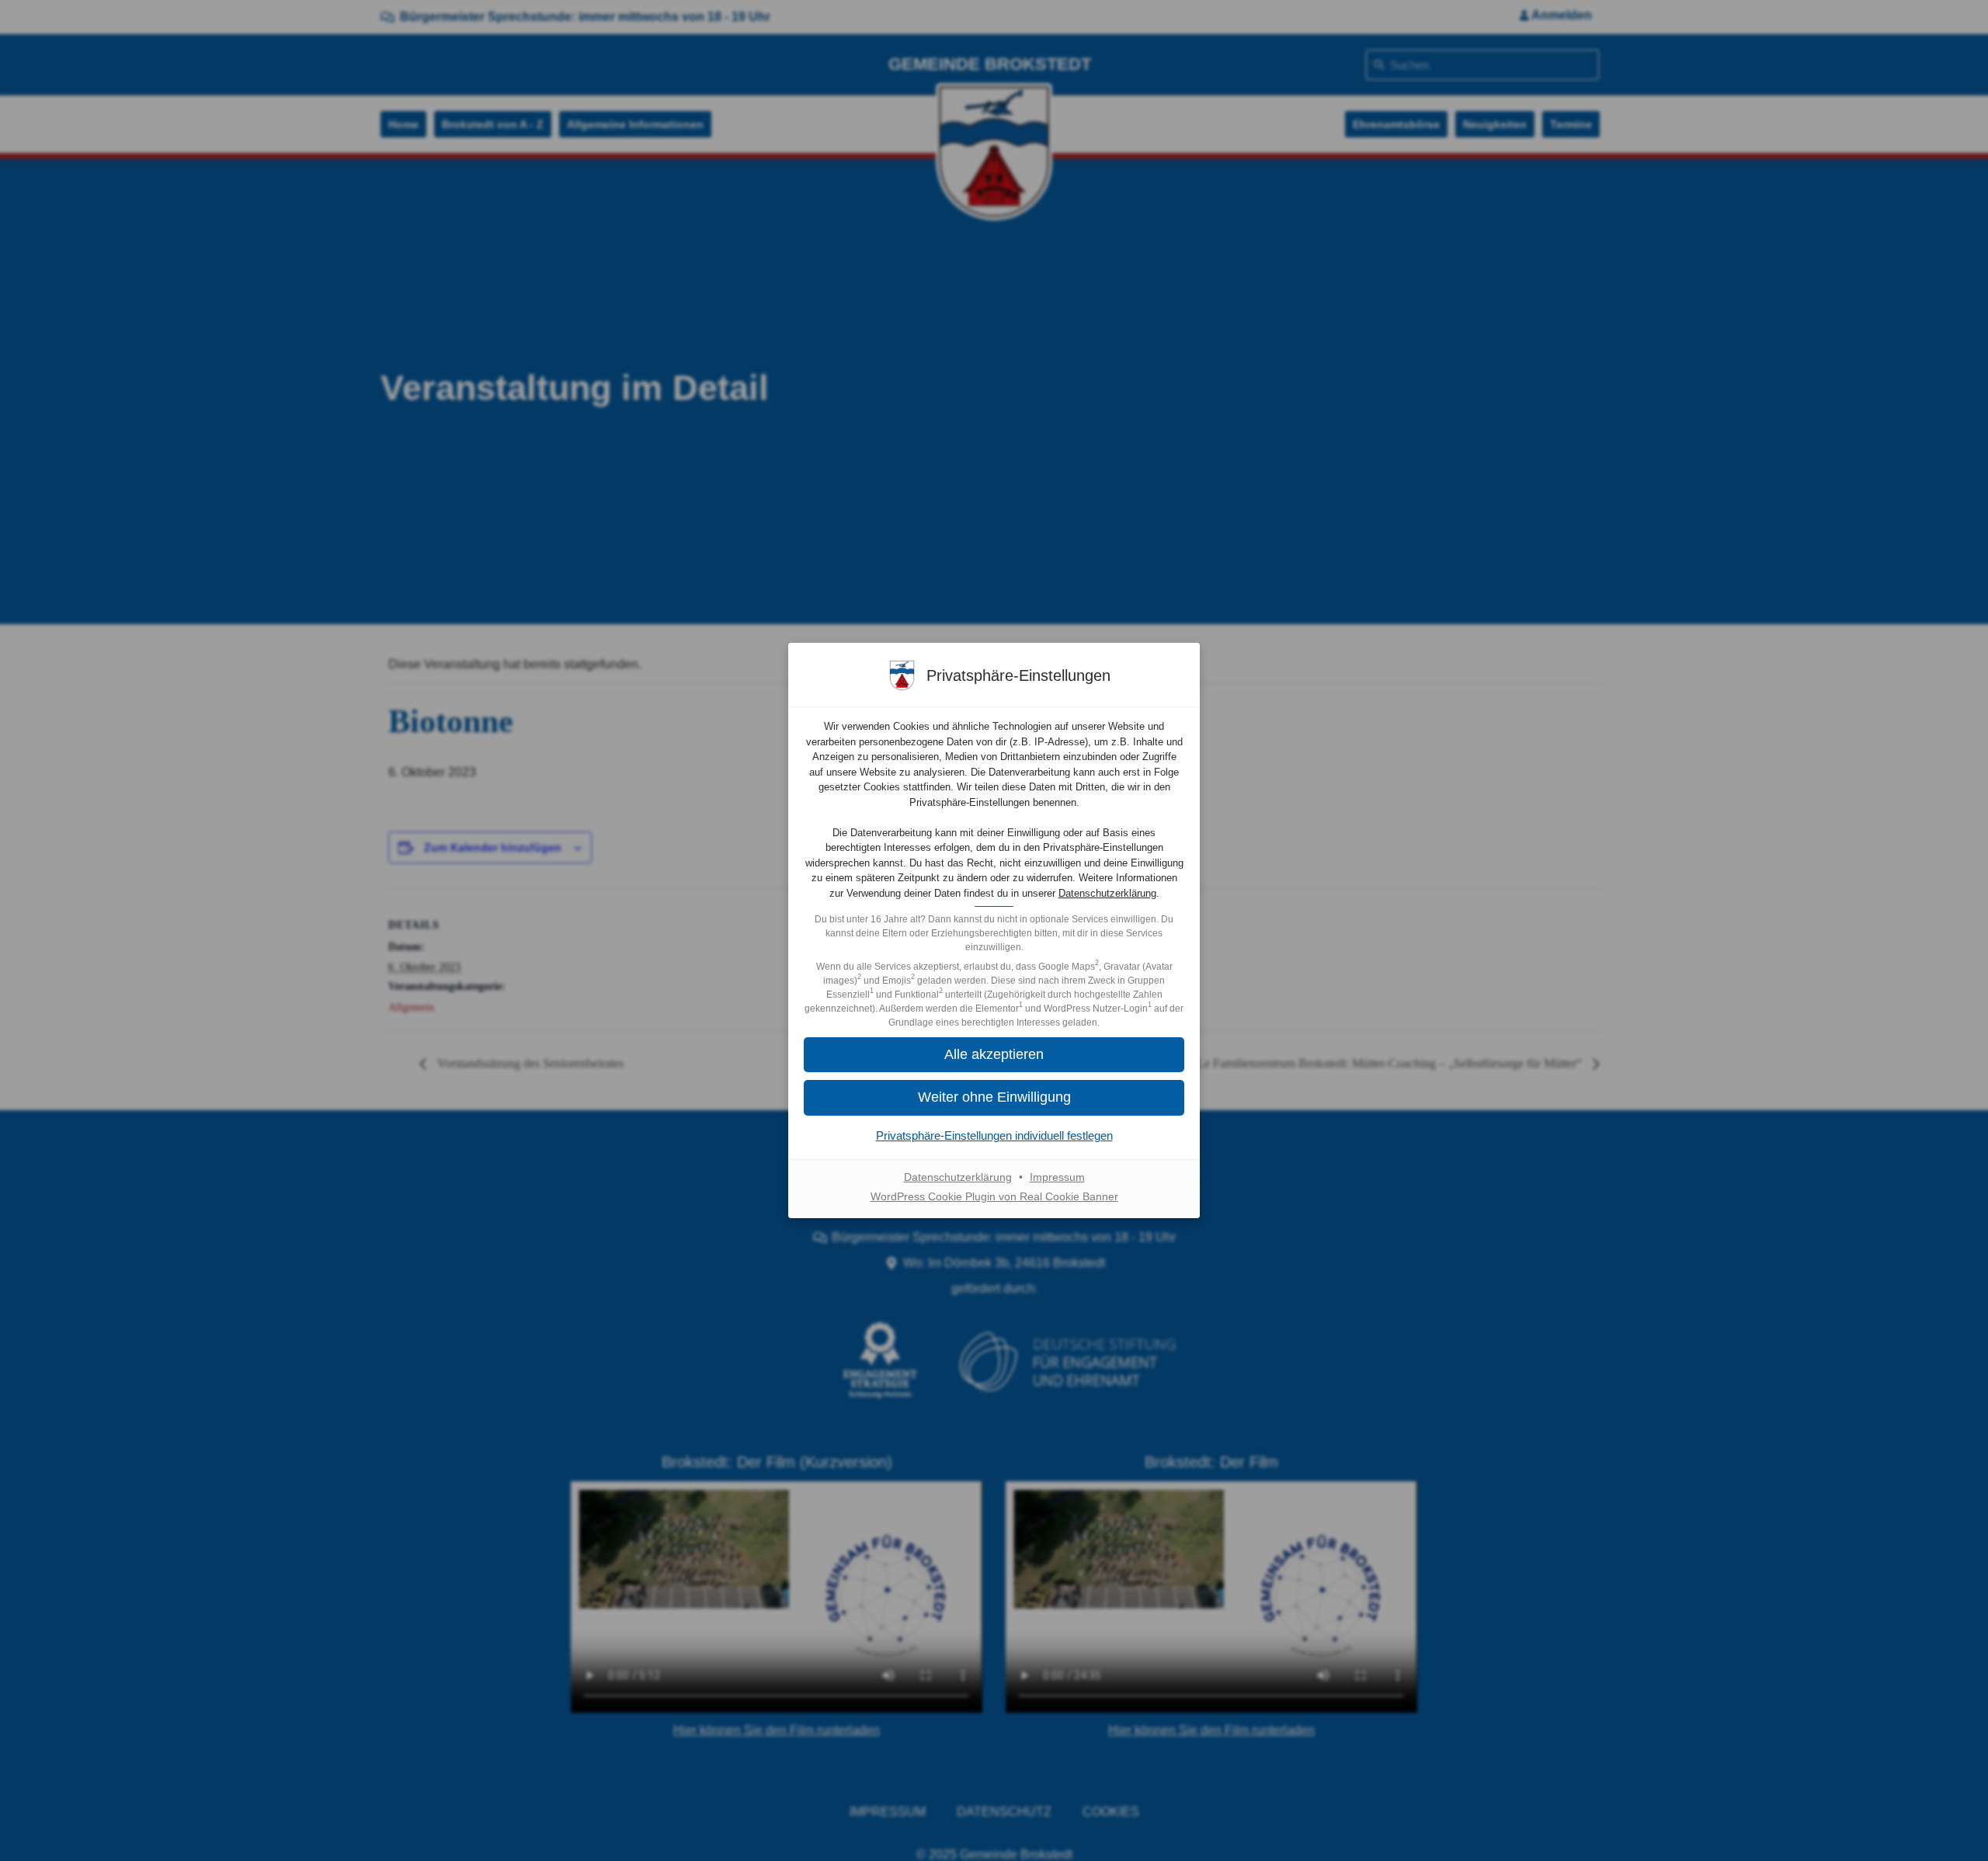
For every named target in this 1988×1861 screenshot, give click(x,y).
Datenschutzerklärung (1107, 893)
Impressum (1057, 1177)
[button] (994, 1097)
